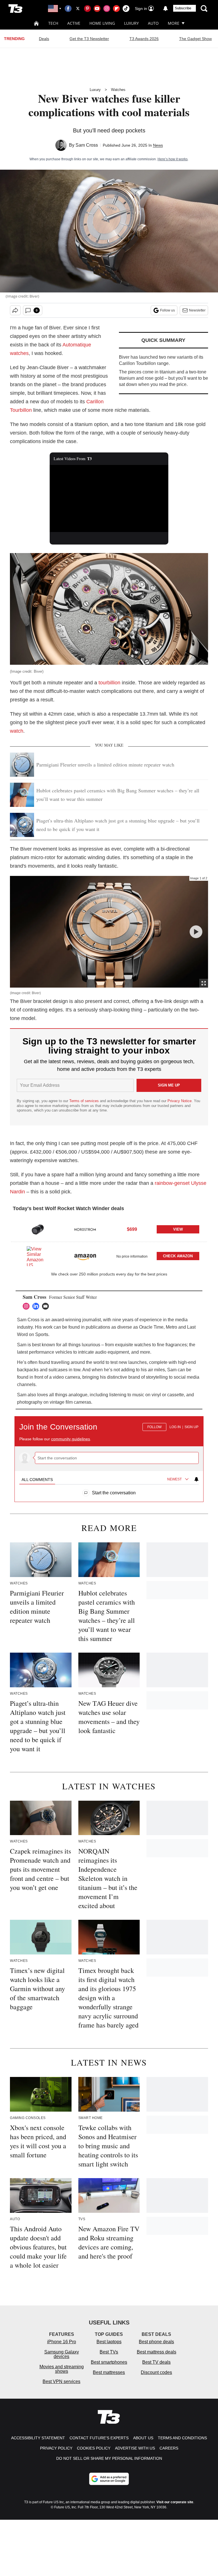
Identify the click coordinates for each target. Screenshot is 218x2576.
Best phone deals (156, 2342)
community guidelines (71, 1439)
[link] (38, 1229)
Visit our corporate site (175, 2502)
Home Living (102, 23)
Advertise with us (135, 2448)
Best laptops (109, 2342)
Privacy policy (56, 2448)
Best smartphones (109, 2362)
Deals (44, 39)
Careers (169, 2448)
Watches (118, 90)
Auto (153, 23)
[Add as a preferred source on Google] (109, 2479)
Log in (175, 1427)
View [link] (178, 1229)
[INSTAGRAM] (28, 1306)
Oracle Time (151, 1327)
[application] (109, 498)
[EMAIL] (47, 1306)
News (158, 145)
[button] (109, 1229)
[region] (109, 1456)
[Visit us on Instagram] (107, 9)
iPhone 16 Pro (62, 2342)
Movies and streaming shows (62, 2369)
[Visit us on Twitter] (78, 9)
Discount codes (156, 2372)
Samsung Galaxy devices (62, 2354)
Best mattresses (109, 2372)
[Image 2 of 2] (196, 932)
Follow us (167, 310)
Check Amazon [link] (178, 1256)
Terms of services (85, 1101)
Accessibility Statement (38, 2438)
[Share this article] (15, 310)
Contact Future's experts (99, 2438)
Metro (171, 1327)
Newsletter (197, 310)
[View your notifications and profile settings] (165, 9)
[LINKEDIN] (37, 1306)
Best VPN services (61, 2381)
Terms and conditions (182, 2438)
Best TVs (109, 2352)
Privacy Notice (180, 1101)
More (174, 23)
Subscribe (183, 8)
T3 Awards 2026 (144, 39)
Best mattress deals (157, 2352)
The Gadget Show (195, 39)
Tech (53, 23)
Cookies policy (94, 2448)
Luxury (131, 23)
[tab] (37, 1480)
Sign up (191, 1427)
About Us (143, 2438)
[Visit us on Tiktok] (126, 9)
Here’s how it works (173, 159)
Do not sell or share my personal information (109, 2458)
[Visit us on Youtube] (97, 9)
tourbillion (109, 683)
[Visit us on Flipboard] (116, 9)
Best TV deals (156, 2362)
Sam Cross (87, 145)
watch (17, 731)
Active (74, 23)
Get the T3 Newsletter (89, 39)
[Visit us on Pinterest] (87, 9)
